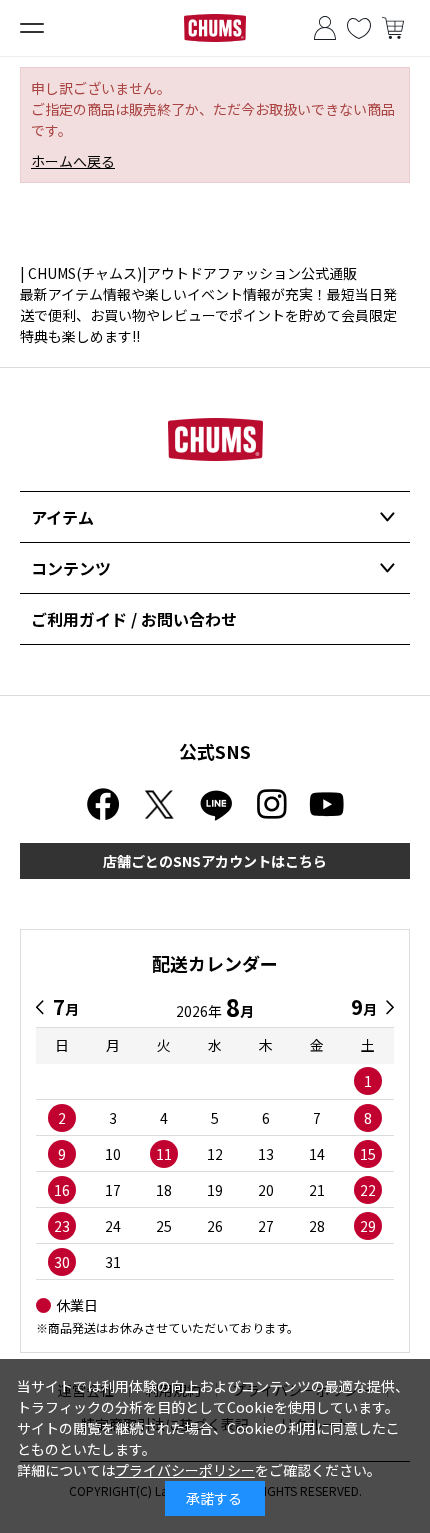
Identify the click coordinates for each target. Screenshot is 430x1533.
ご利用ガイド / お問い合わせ (134, 619)
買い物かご (393, 28)
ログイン (325, 28)
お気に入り (359, 28)
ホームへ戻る (73, 161)
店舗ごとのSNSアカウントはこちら (215, 861)
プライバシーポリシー (185, 1470)
